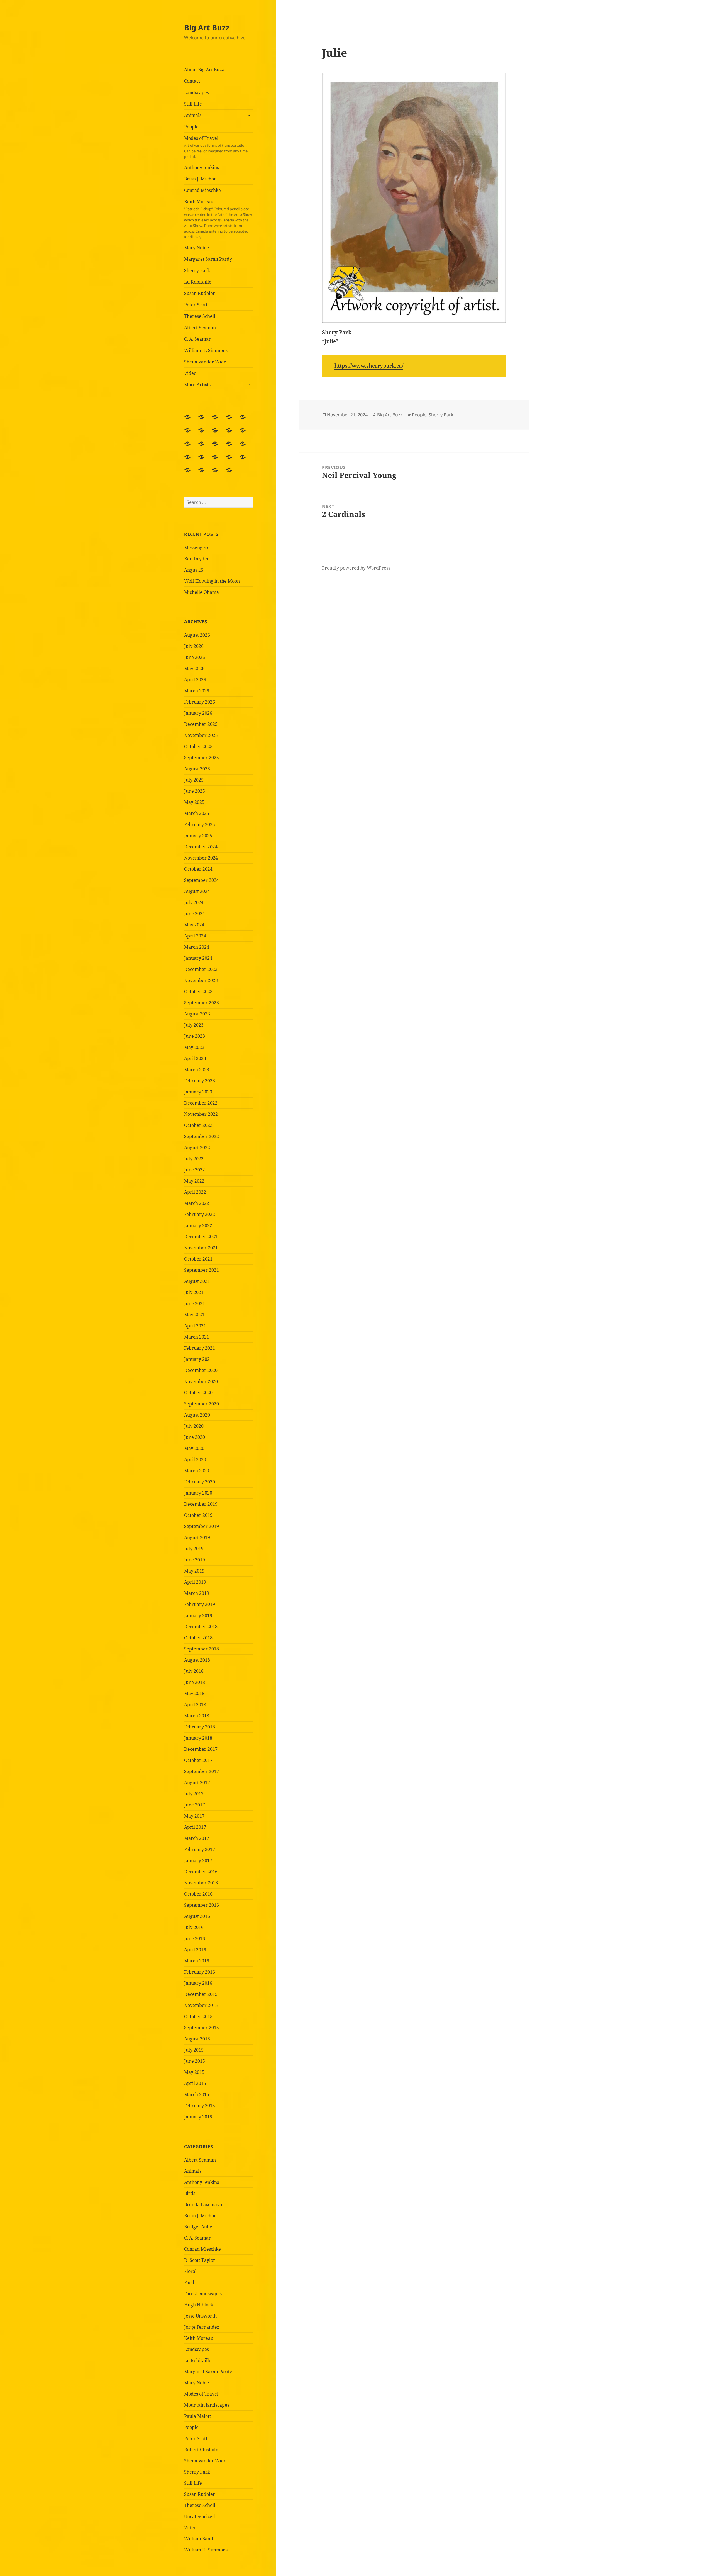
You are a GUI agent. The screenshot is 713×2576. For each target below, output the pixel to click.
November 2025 (201, 735)
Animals (193, 115)
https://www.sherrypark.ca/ (369, 366)
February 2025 (200, 824)
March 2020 (197, 1471)
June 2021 (195, 1303)
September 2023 (202, 1003)
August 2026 (197, 635)
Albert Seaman (200, 328)
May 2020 (194, 1448)
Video (190, 373)
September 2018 (202, 1649)
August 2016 (197, 1916)
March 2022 (197, 1203)
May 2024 (194, 925)
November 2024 (201, 858)
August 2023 (197, 1014)
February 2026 (200, 702)
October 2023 (198, 992)
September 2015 (202, 2028)
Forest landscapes (203, 2294)
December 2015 (201, 1994)
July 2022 (194, 1159)
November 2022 (201, 1114)
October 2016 (198, 1894)
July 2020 (194, 1426)
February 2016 (200, 1972)
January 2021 (198, 1359)
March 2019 (197, 1593)
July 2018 (194, 1671)
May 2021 (194, 1315)
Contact (192, 81)
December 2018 (201, 1627)
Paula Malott (198, 2416)
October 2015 (198, 2016)
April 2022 (195, 1192)
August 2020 (197, 1415)
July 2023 (194, 1025)
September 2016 (202, 1905)
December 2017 (201, 1749)
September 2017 (202, 1771)
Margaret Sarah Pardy (208, 259)
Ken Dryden (197, 559)
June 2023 (195, 1036)
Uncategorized (200, 2516)
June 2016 (195, 1938)
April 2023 (195, 1058)
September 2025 (202, 758)
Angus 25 (194, 570)
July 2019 (194, 1549)
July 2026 (194, 646)
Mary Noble (197, 248)
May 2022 (194, 1181)
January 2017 (198, 1860)
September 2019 (202, 1526)
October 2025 (198, 746)
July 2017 (194, 1794)
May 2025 (194, 802)
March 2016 (197, 1961)
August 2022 (197, 1147)
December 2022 (201, 1103)
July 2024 (194, 902)
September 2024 (202, 880)
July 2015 (194, 2050)
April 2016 (195, 1950)
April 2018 (195, 1705)
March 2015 (197, 2094)
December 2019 (201, 1504)
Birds (190, 2193)
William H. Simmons (206, 350)
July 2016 (194, 1927)
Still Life (193, 104)
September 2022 (202, 1136)
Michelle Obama (202, 592)
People (191, 127)
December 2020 (201, 1370)
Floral (190, 2271)
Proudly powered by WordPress (356, 568)
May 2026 (194, 668)
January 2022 (198, 1225)
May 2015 (194, 2072)
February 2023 (200, 1081)
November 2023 (201, 980)
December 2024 (201, 847)
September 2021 (202, 1270)
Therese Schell (200, 316)
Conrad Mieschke (202, 190)
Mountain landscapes (207, 2405)
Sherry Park (197, 270)
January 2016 (198, 1983)
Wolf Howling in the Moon (212, 581)
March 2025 (197, 813)
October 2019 (198, 1515)
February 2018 (200, 1727)
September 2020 (202, 1404)
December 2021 (201, 1237)
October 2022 (198, 1125)
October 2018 (198, 1638)
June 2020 (195, 1437)
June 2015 (195, 2061)
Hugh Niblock (199, 2305)
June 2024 (195, 914)
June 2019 (195, 1560)
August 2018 (197, 1660)
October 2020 (198, 1393)
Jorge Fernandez (202, 2327)
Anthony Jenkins (202, 167)
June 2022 (195, 1170)
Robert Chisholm (202, 2450)
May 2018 (194, 1693)
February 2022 (200, 1214)
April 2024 (195, 936)
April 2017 (195, 1827)
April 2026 (195, 680)
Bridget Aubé (198, 2227)
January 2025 (198, 836)
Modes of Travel (216, 147)
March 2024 (197, 947)
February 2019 (200, 1604)
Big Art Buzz (207, 27)
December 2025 (201, 724)
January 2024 (198, 958)
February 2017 (200, 1849)
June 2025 (195, 791)
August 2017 (197, 1783)
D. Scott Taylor (200, 2260)
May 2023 (194, 1047)
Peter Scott (196, 305)
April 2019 (195, 1582)
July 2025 (194, 780)
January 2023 (198, 1092)
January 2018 (198, 1738)
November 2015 (201, 2005)
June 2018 (195, 1682)
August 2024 (197, 891)
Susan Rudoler (200, 293)
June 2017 (195, 1805)
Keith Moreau (218, 219)
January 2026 (198, 713)
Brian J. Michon (200, 179)
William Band (199, 2539)
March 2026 (197, 691)
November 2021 (201, 1248)
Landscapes (196, 92)
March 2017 (197, 1838)
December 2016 (201, 1872)
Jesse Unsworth (200, 2316)
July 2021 (194, 1292)
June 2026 (195, 657)
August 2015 (197, 2039)
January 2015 (198, 2117)
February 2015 (200, 2106)
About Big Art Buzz (204, 70)
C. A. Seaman (198, 339)
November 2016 (201, 1883)
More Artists (197, 385)
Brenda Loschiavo (203, 2204)
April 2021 (195, 1326)
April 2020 (195, 1459)
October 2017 (198, 1760)
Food (189, 2282)
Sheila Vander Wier (205, 362)
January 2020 (198, 1493)
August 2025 (197, 769)
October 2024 (198, 869)
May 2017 (194, 1816)
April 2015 (195, 2083)
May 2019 (194, 1571)
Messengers (197, 548)
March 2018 (197, 1716)
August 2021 (197, 1281)
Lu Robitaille (198, 282)
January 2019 (198, 1615)
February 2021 (200, 1348)
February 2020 (200, 1482)
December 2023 (201, 969)
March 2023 (197, 1070)
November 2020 (201, 1381)
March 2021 (197, 1337)
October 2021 (198, 1259)
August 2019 (197, 1537)
